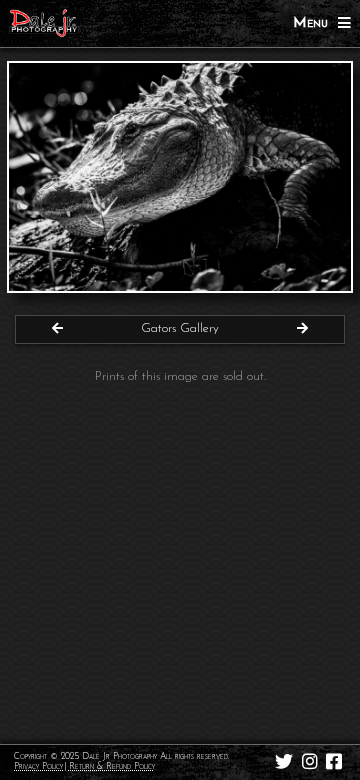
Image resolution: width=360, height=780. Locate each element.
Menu (315, 23)
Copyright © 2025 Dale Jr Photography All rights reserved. (121, 756)
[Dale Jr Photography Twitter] (284, 762)
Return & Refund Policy (112, 766)
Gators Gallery (180, 329)
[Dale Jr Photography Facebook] (334, 762)
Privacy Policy (38, 766)
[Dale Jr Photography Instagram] (309, 762)
